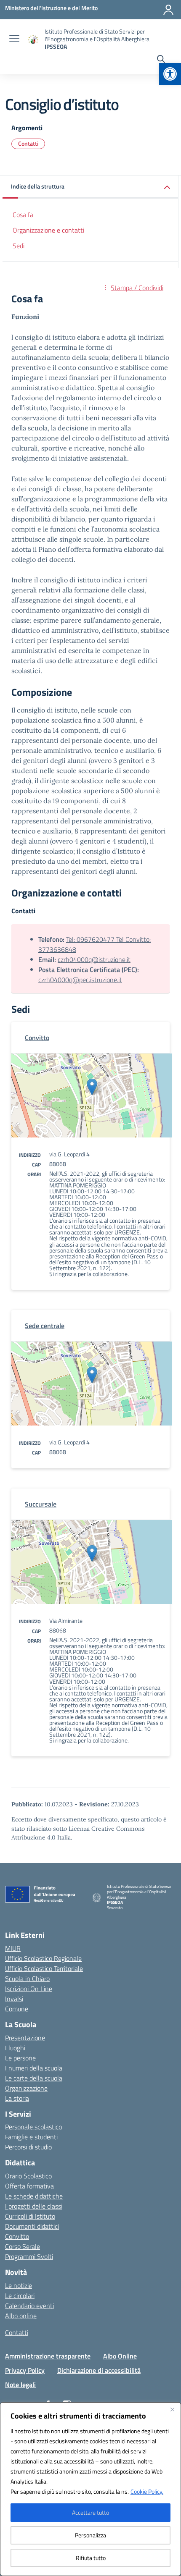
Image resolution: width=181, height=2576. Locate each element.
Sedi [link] (19, 246)
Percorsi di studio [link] (28, 2147)
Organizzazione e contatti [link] (48, 230)
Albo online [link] (21, 2316)
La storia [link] (17, 2098)
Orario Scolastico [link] (28, 2176)
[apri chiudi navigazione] (14, 39)
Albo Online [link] (120, 2356)
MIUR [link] (13, 1948)
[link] (170, 74)
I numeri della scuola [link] (34, 2068)
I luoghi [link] (15, 2048)
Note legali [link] (20, 2385)
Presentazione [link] (25, 2038)
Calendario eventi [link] (29, 2306)
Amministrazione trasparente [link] (48, 2356)
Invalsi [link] (14, 1999)
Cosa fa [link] (23, 215)
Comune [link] (17, 2009)
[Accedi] (168, 10)
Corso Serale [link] (23, 2246)
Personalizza (90, 2535)
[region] (90, 2489)
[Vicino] (172, 2409)
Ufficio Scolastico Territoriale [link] (44, 1968)
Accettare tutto (90, 2512)
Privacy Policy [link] (25, 2370)
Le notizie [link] (19, 2285)
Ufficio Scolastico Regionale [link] (43, 1958)
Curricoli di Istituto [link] (30, 2216)
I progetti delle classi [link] (34, 2206)
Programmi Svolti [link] (29, 2256)
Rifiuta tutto (91, 2558)
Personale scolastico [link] (33, 2127)
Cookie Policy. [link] (147, 2491)
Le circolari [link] (20, 2296)
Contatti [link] (28, 143)
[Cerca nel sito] (161, 60)
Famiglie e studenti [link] (31, 2137)
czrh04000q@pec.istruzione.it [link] (80, 980)
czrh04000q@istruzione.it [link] (94, 959)
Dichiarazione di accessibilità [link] (99, 2370)
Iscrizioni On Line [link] (29, 1989)
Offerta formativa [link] (29, 2186)
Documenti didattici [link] (32, 2226)
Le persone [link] (20, 2058)
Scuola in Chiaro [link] (27, 1979)
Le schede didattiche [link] (34, 2196)
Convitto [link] (17, 2236)
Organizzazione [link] (26, 2088)
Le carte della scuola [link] (34, 2078)
